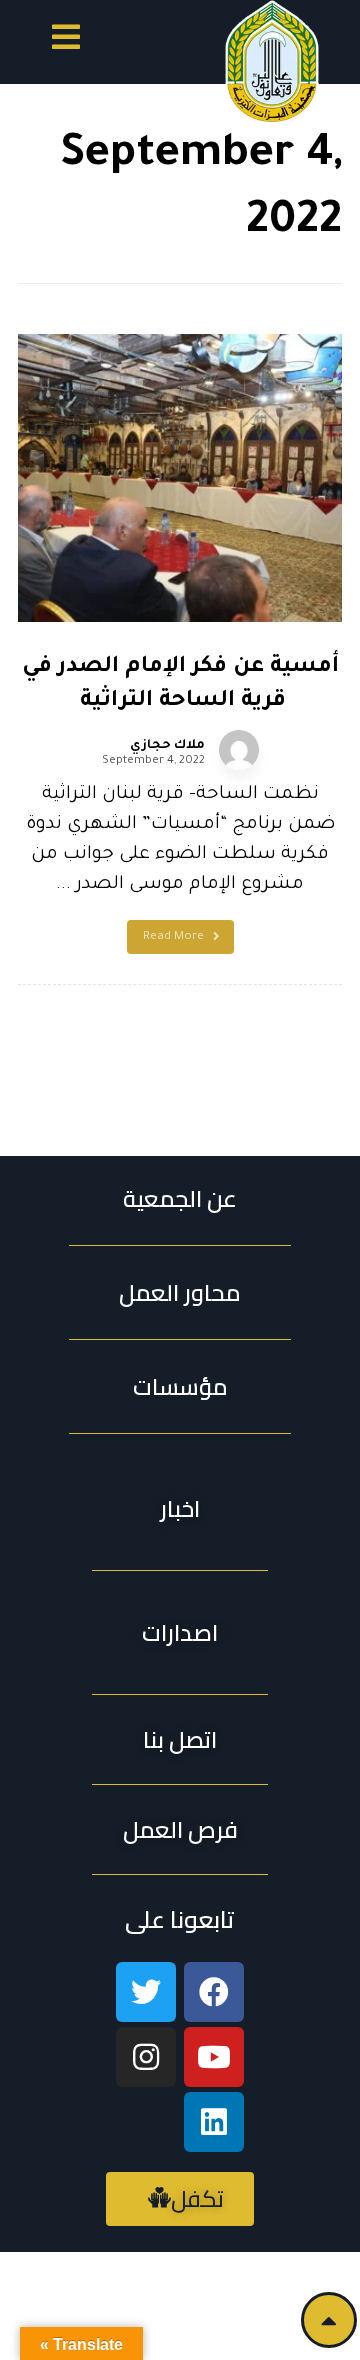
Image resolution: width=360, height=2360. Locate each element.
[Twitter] (146, 1992)
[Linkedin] (214, 2122)
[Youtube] (214, 2057)
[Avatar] (239, 750)
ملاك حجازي (167, 746)
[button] (66, 40)
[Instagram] (146, 2057)
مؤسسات (180, 1386)
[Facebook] (214, 1992)
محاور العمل (180, 1292)
